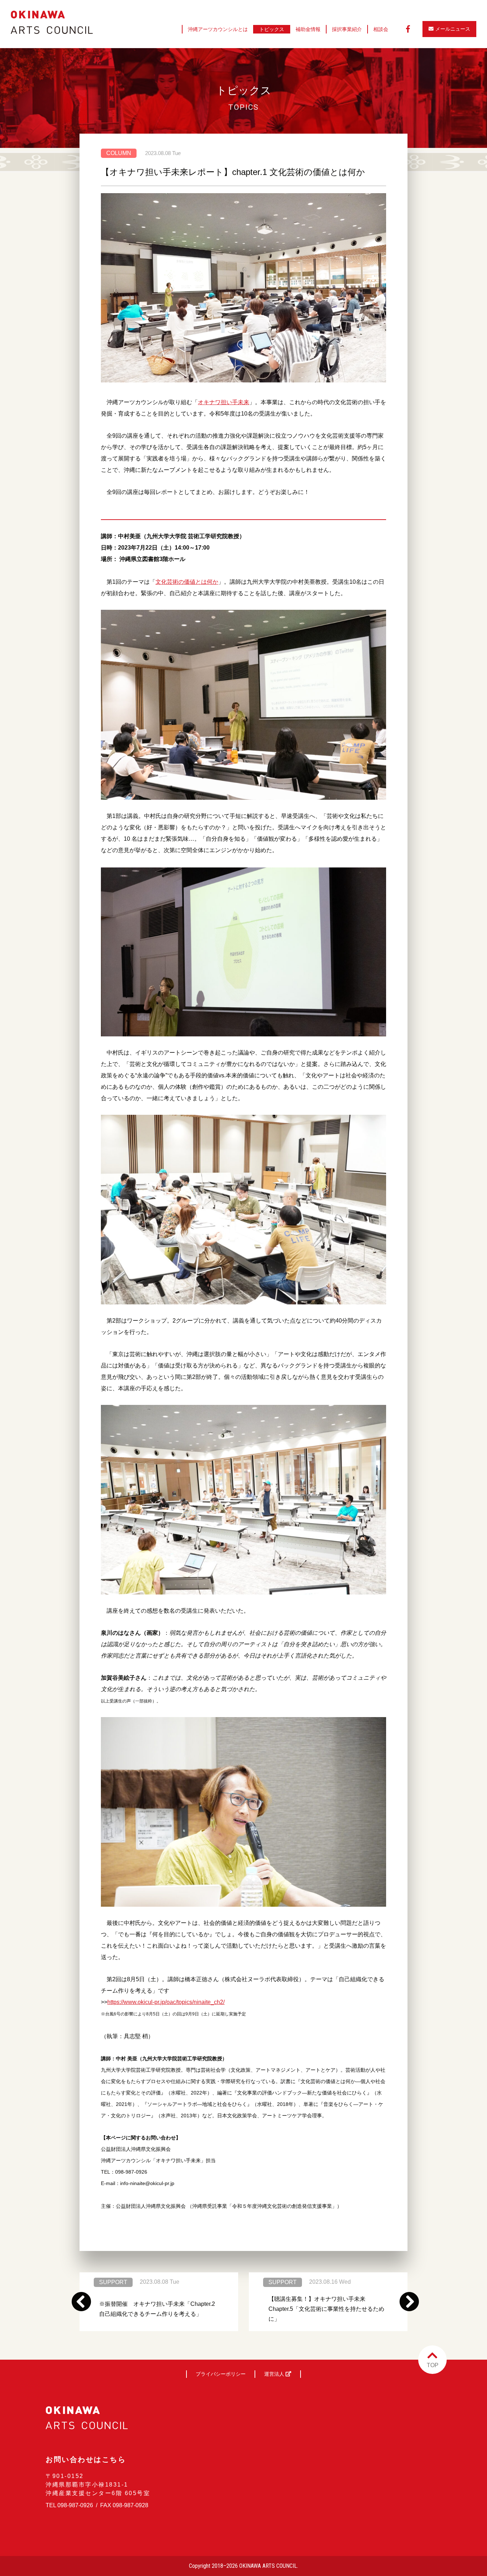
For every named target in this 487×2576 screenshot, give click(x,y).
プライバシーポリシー (221, 2374)
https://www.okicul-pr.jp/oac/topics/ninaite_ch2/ (166, 2002)
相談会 (381, 29)
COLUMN (119, 153)
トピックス (272, 29)
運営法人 (275, 2374)
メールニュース (453, 29)
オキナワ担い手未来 (224, 402)
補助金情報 (308, 29)
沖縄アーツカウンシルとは (218, 29)
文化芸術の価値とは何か (187, 582)
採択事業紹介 (347, 29)
